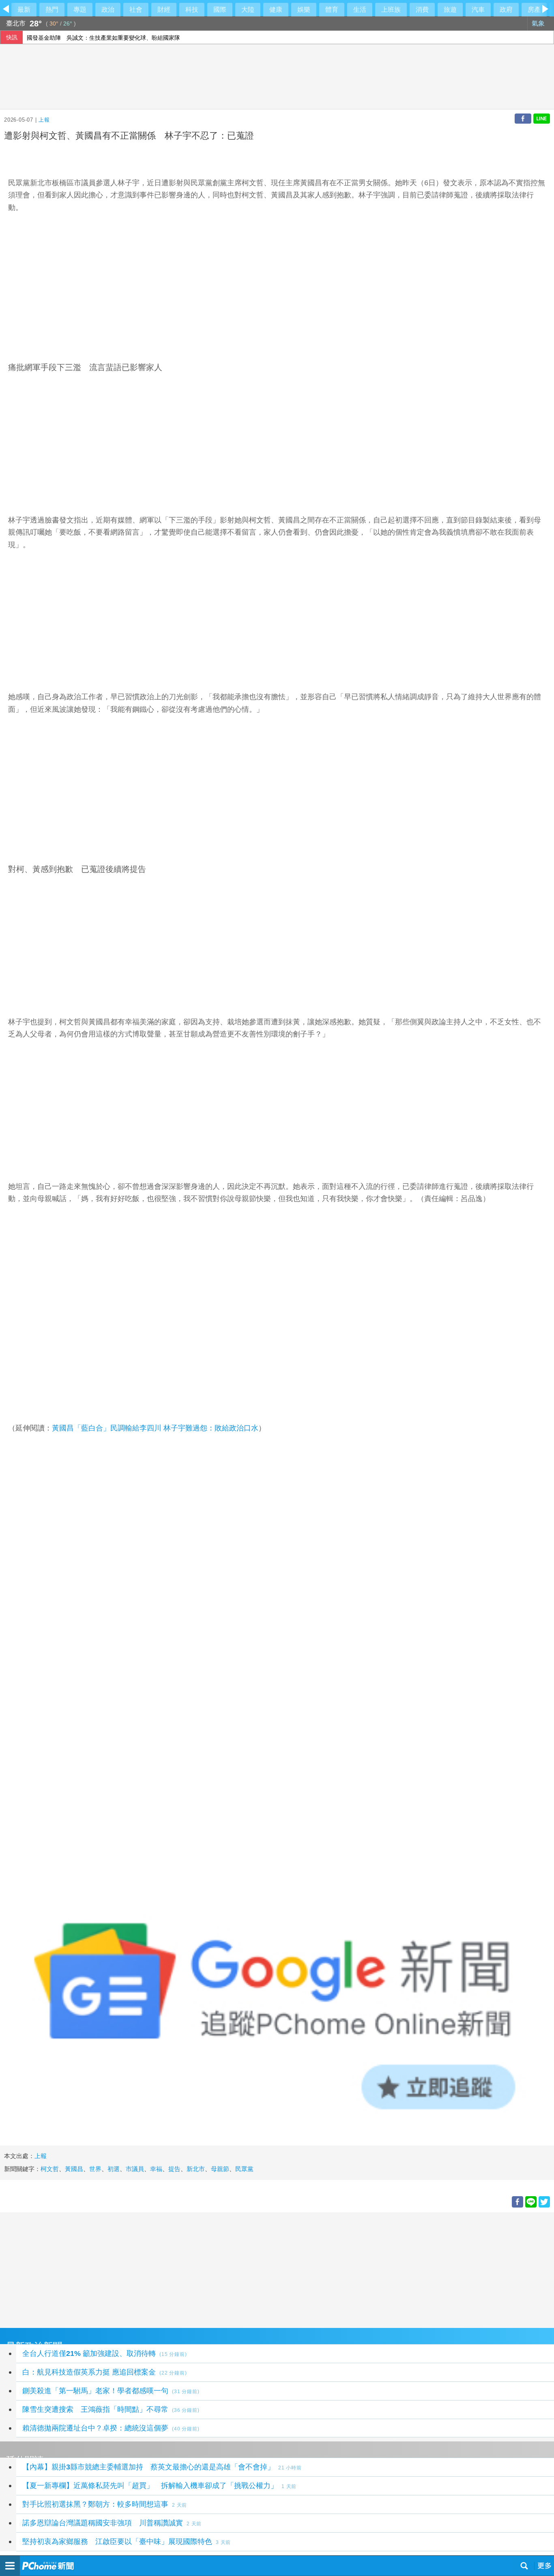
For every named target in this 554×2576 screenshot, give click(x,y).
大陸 (248, 10)
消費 (422, 10)
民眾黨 (244, 2169)
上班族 (391, 10)
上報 (44, 120)
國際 (220, 10)
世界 (95, 2169)
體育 (332, 10)
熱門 (52, 10)
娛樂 (304, 10)
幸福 (156, 2169)
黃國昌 (74, 2169)
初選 (114, 2169)
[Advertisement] (243, 2269)
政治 (108, 10)
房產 (534, 10)
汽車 (478, 10)
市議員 (135, 2169)
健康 (276, 10)
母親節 (220, 2169)
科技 (192, 10)
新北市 (196, 2169)
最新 (24, 10)
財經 (164, 10)
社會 (136, 10)
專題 (80, 10)
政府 (506, 10)
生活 (360, 10)
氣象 (539, 23)
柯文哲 (260, 520)
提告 (174, 2169)
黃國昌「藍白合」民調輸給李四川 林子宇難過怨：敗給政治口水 (155, 1428)
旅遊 (450, 10)
